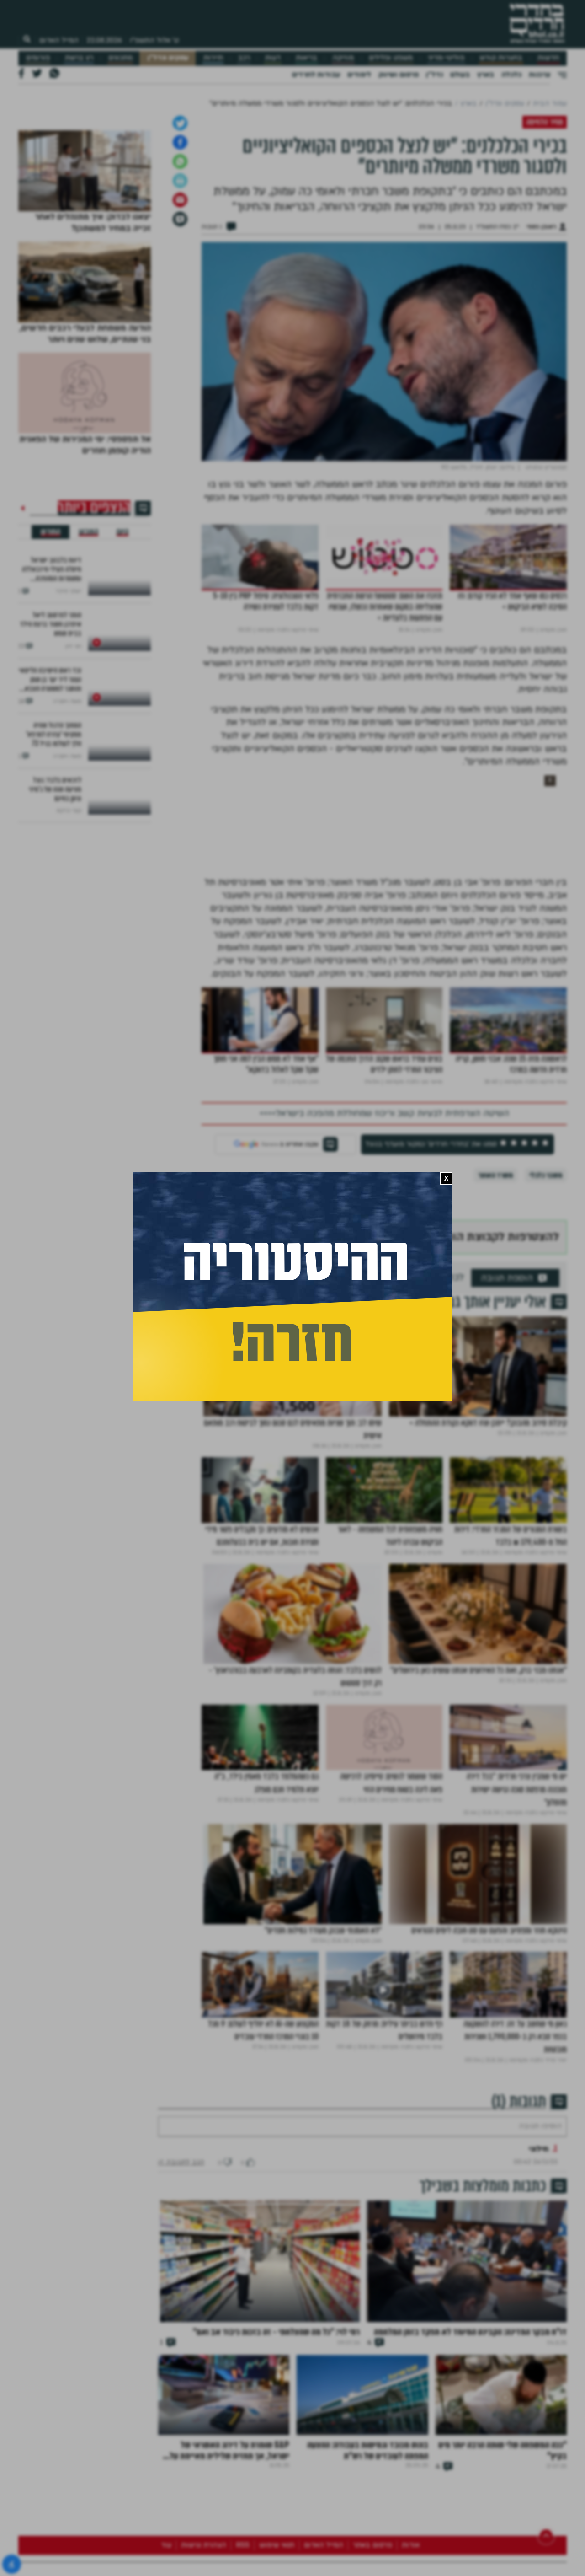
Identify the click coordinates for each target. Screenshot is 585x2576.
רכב (244, 58)
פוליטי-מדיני (446, 58)
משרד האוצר (495, 1409)
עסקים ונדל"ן (168, 58)
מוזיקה (343, 58)
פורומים (38, 58)
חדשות (548, 58)
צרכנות (540, 75)
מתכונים (120, 58)
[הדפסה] (180, 414)
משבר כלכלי (546, 1409)
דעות (273, 58)
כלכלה (511, 75)
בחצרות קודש (501, 58)
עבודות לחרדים (316, 75)
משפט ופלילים (391, 58)
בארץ (486, 75)
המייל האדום (59, 40)
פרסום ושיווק (399, 75)
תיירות (213, 58)
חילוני (539, 2410)
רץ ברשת (79, 58)
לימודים (359, 75)
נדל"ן (434, 75)
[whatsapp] (180, 395)
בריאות (306, 58)
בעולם (460, 75)
